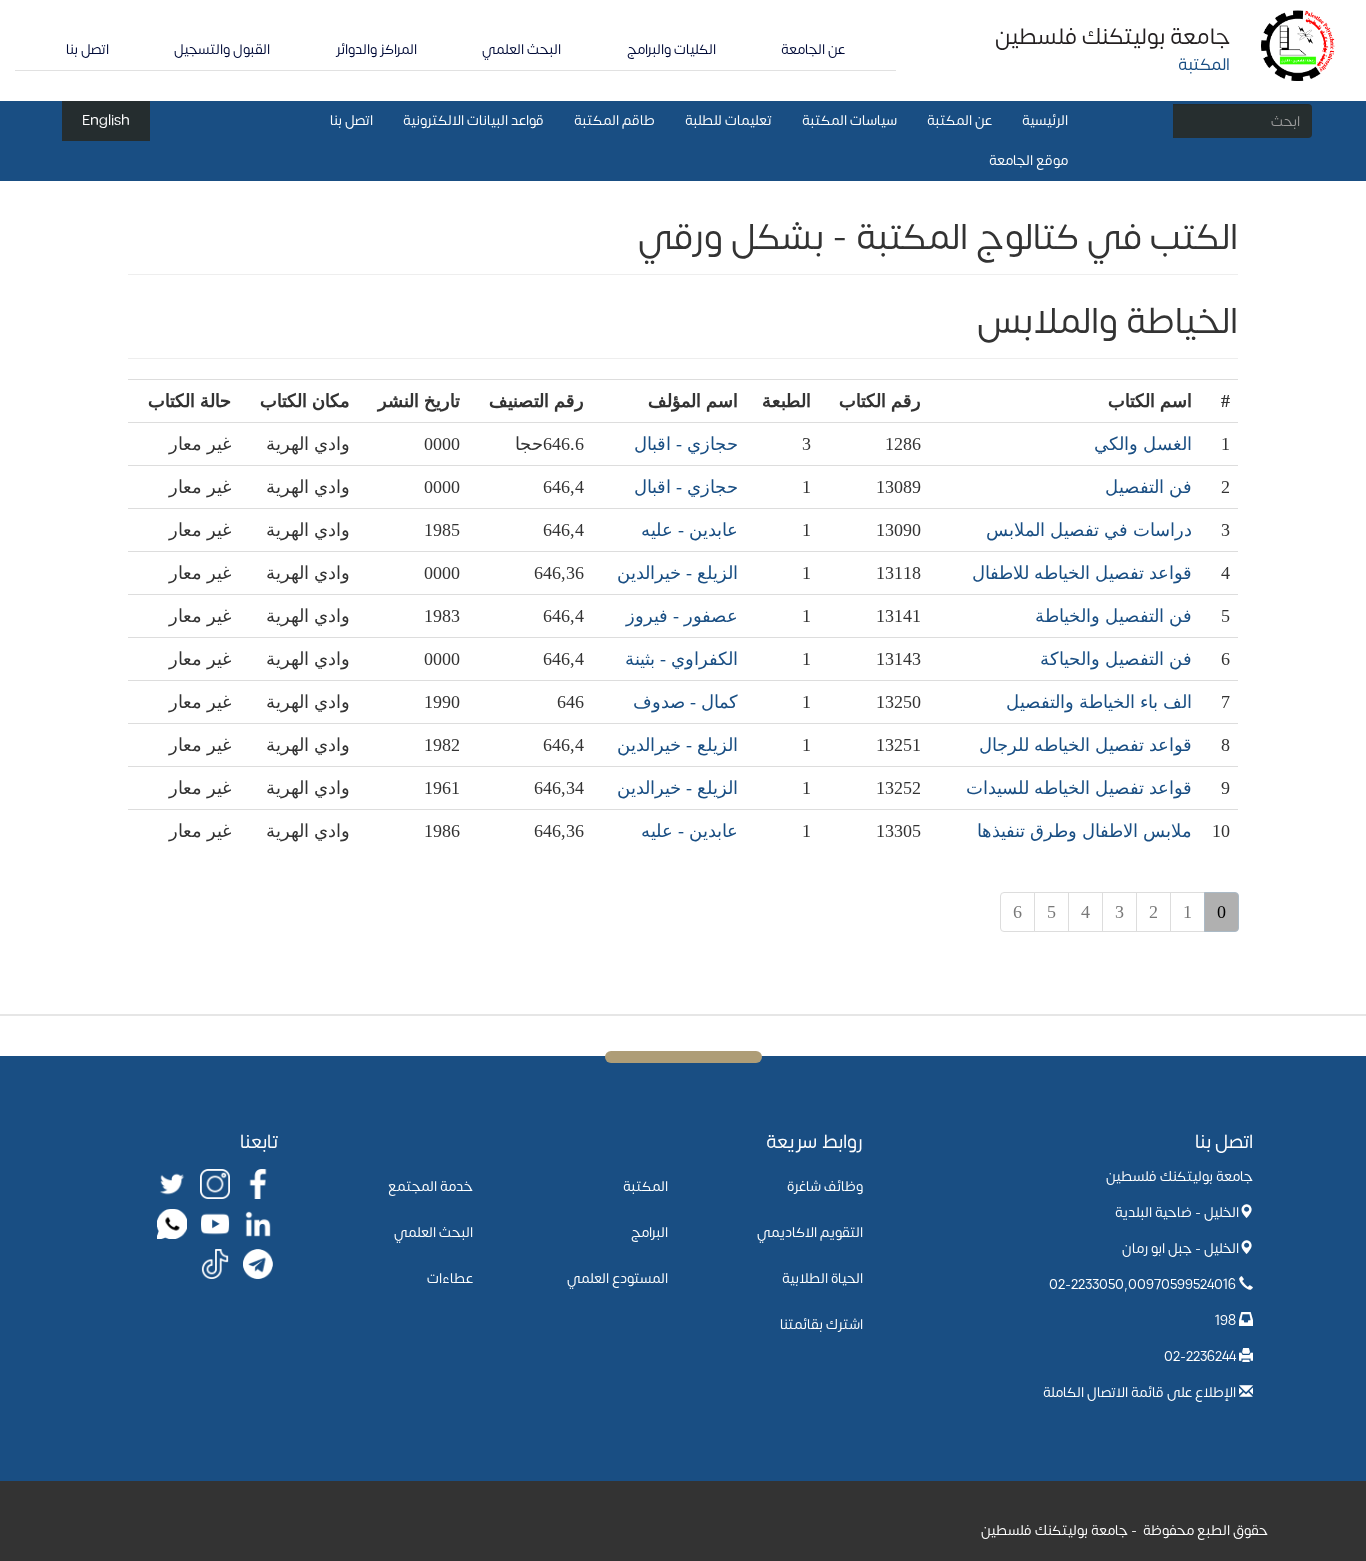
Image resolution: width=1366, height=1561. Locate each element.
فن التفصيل (1148, 487)
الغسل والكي (1143, 444)
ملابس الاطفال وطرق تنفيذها (1084, 831)
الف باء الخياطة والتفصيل (1099, 702)
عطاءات (450, 1278)
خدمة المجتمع (430, 1186)
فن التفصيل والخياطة (1113, 616)
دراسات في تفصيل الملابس (1089, 530)
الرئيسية (1045, 120)
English (106, 120)
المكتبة (645, 1186)
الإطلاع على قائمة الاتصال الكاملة (1139, 1392)
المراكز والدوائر (376, 49)
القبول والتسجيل (222, 49)
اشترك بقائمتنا (821, 1324)
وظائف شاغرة (825, 1186)
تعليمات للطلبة (728, 120)
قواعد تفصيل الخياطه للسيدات (1079, 788)
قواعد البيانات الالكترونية (473, 120)
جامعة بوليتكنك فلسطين (1112, 37)
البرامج (649, 1232)
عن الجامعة (813, 49)
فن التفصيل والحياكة (1116, 659)
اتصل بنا (87, 49)
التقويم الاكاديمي (810, 1232)
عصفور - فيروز (682, 616)
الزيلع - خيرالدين (677, 573)
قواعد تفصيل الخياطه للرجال (1085, 745)
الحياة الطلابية (822, 1278)
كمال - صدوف (685, 702)
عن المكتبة (959, 120)
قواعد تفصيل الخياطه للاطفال (1082, 573)
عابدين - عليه (689, 530)
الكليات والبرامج (671, 49)
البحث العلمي (521, 49)
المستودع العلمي (617, 1278)
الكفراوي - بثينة (681, 659)
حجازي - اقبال (686, 444)
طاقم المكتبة (614, 120)
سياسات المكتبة (849, 120)
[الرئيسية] (1298, 44)
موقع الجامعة (1028, 160)
